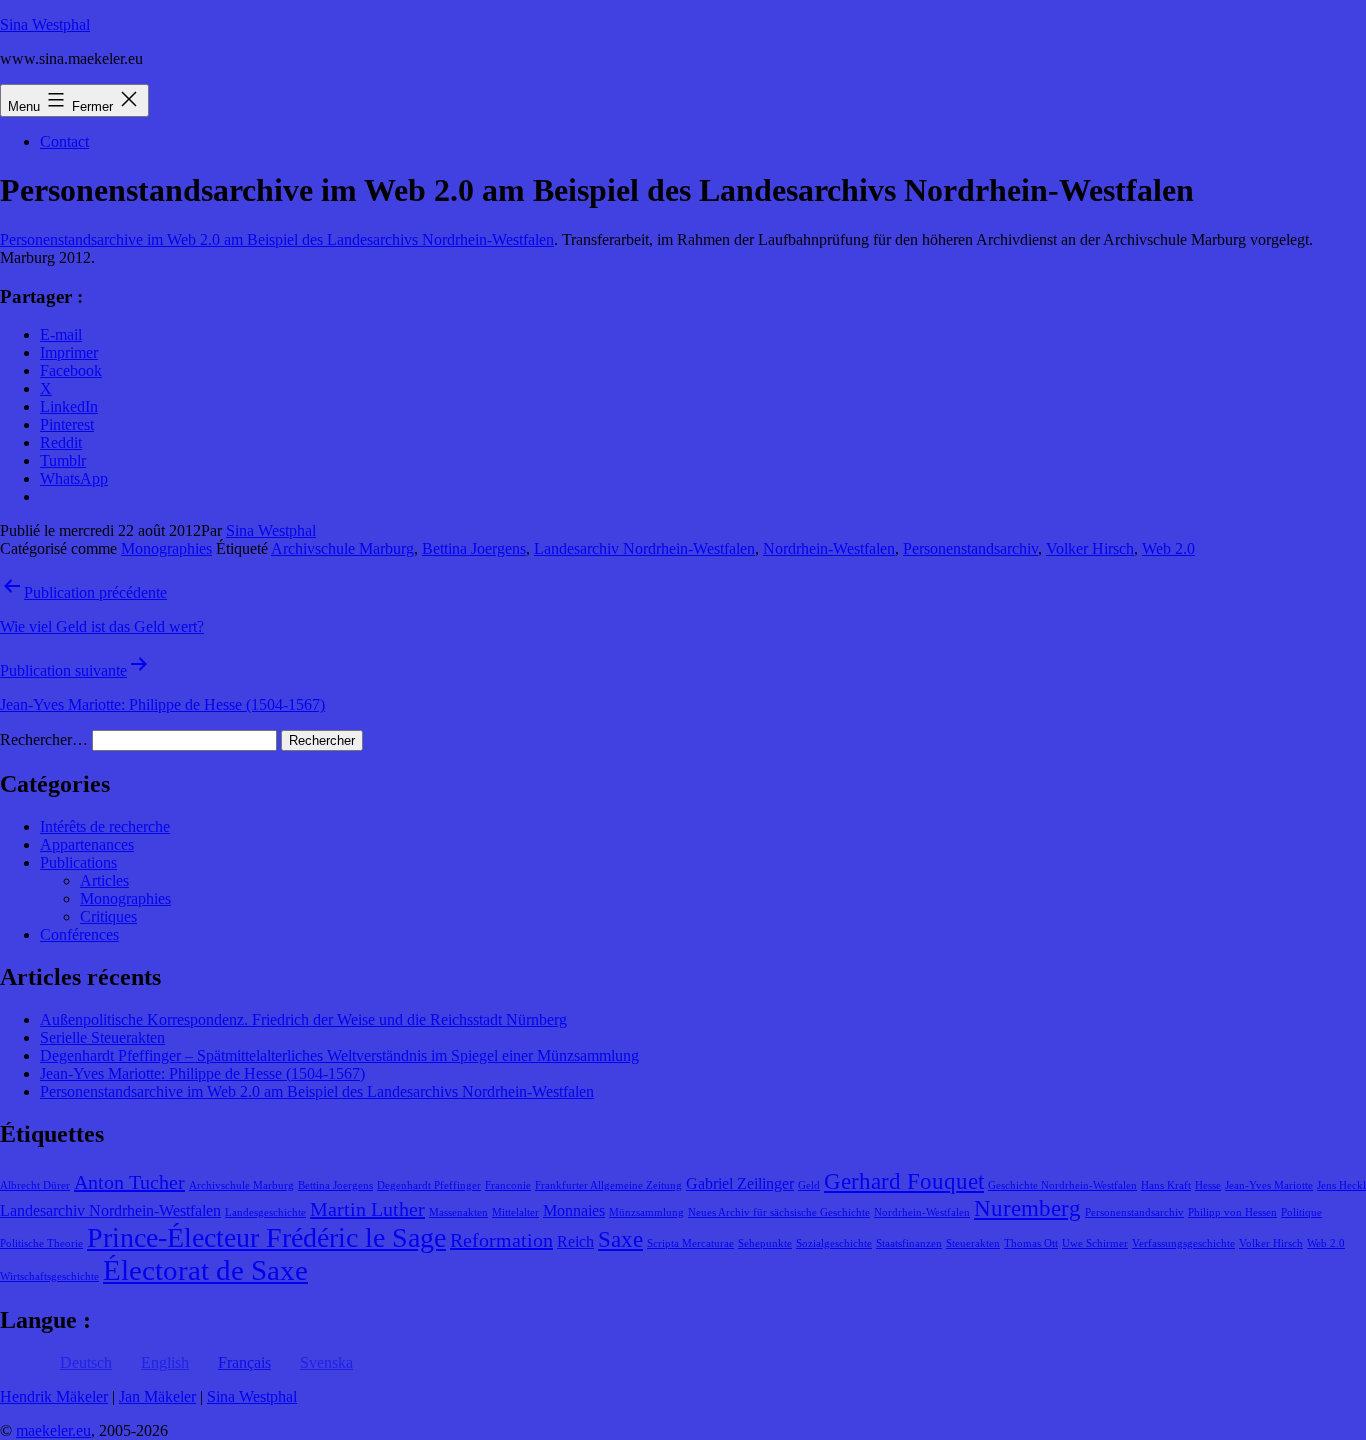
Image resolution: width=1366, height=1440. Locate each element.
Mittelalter (515, 1212)
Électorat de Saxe (205, 1270)
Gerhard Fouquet (904, 1181)
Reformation (501, 1240)
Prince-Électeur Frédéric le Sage (266, 1237)
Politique (1301, 1212)
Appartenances (87, 844)
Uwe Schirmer (1095, 1243)
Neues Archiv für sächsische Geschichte (779, 1212)
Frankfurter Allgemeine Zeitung (608, 1185)
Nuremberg (1027, 1208)
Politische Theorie (41, 1243)
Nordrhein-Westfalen (829, 548)
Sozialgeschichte (834, 1243)
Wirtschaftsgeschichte (49, 1276)
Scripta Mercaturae (690, 1243)
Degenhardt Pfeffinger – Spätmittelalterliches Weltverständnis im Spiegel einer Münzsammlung (339, 1055)
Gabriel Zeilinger (740, 1184)
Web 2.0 (1168, 548)
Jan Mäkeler (157, 1396)
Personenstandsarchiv (970, 548)
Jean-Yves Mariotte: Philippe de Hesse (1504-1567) (202, 1073)
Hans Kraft (1166, 1185)
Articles (104, 880)
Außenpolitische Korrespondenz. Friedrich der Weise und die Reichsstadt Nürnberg (303, 1019)
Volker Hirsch (1090, 548)
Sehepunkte (765, 1243)
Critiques (108, 916)
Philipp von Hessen (1232, 1212)
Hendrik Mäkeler (54, 1396)
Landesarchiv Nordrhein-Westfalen (644, 548)
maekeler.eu (53, 1430)
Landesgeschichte (265, 1212)
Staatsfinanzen (909, 1243)
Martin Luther (367, 1209)
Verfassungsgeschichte (1183, 1243)
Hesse (1208, 1185)
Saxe (620, 1239)
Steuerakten (973, 1243)
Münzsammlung (646, 1212)
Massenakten (458, 1212)
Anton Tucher (129, 1182)
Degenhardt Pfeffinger (429, 1185)
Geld (809, 1185)
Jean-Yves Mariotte (1269, 1185)
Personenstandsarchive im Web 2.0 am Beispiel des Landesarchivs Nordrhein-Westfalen (277, 239)
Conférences (79, 934)
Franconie (508, 1185)
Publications (78, 862)
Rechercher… (44, 739)
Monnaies (574, 1211)
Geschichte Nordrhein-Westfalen (1062, 1185)
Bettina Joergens (474, 548)
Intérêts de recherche (105, 826)
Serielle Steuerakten (102, 1037)
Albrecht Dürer (35, 1185)
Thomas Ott (1031, 1243)
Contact (64, 141)
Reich (575, 1242)
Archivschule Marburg (342, 548)
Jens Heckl (1341, 1185)
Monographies (166, 548)
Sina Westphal (45, 24)
